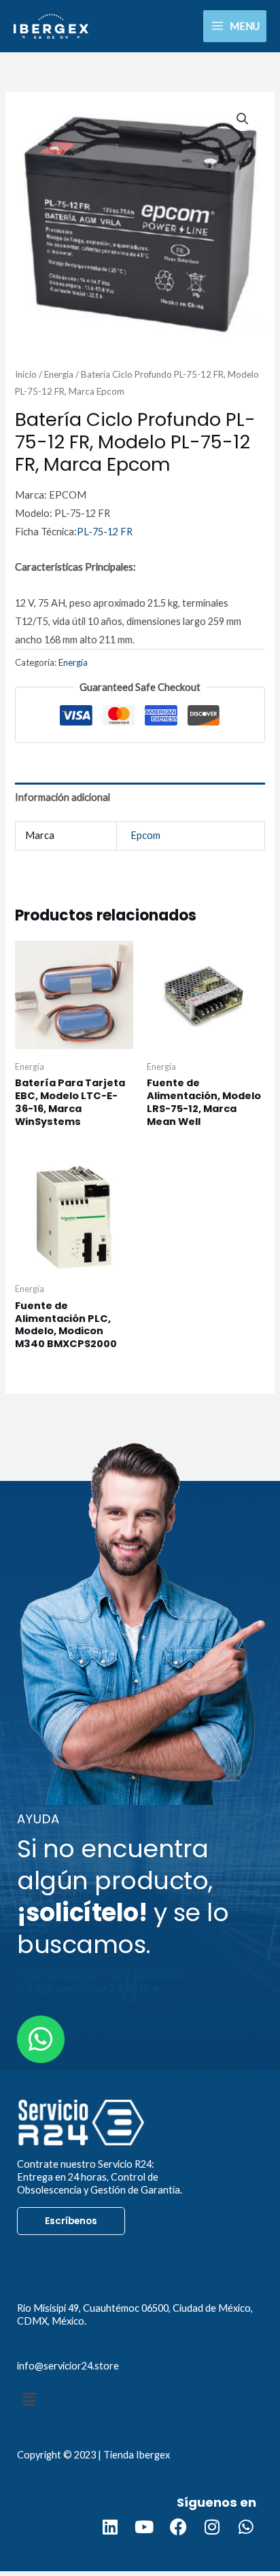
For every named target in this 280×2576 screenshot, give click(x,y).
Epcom (145, 835)
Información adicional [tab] (63, 797)
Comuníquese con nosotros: (101, 1981)
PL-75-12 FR (105, 532)
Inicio (26, 374)
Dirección (51, 2291)
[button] (243, 119)
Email (35, 2349)
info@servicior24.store (68, 2366)
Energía (59, 374)
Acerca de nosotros (89, 2262)
